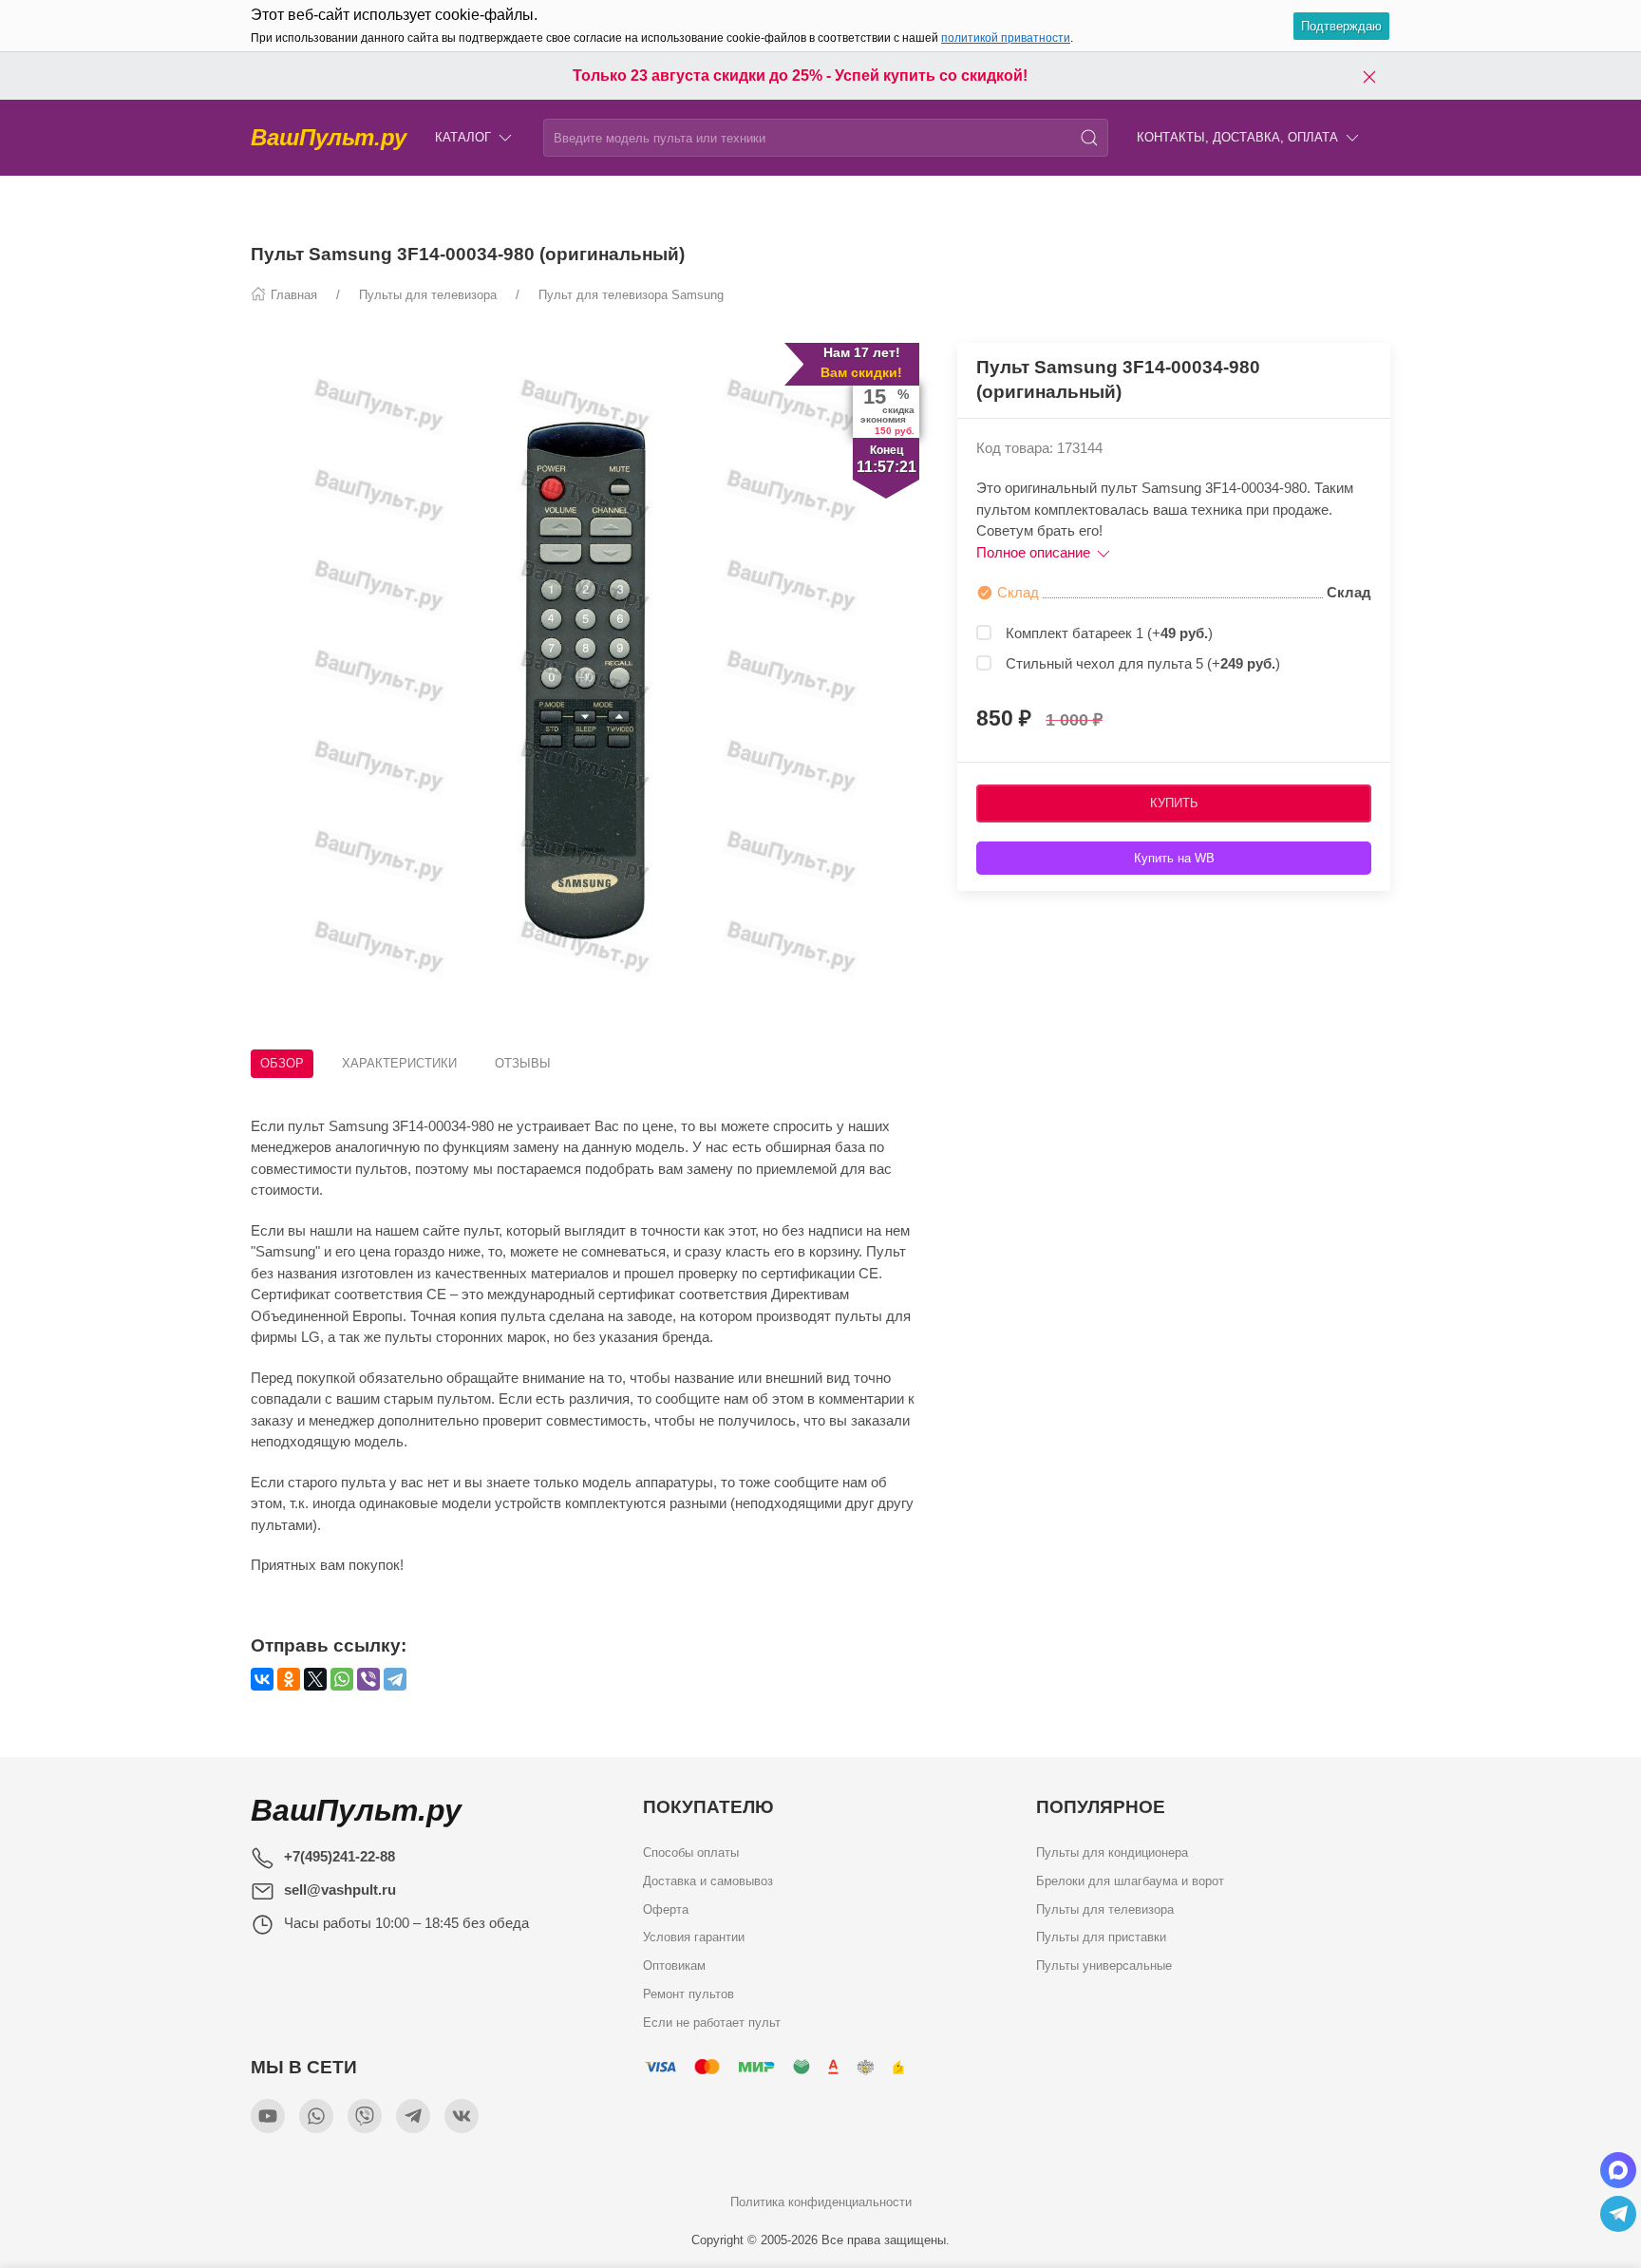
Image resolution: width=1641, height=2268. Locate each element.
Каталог (463, 137)
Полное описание (1035, 552)
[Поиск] (1089, 138)
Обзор (282, 1063)
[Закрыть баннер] (1369, 76)
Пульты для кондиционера (1112, 1852)
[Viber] (368, 1679)
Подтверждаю (1341, 26)
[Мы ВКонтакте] (462, 2116)
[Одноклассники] (289, 1679)
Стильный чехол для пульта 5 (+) (1143, 663)
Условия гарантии (694, 1937)
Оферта (666, 1909)
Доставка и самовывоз (708, 1881)
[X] (315, 1679)
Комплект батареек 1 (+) (1109, 633)
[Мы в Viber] (365, 2116)
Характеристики (399, 1063)
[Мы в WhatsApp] (316, 2116)
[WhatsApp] (342, 1679)
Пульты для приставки (1101, 1937)
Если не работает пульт (712, 2022)
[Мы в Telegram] (413, 2116)
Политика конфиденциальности (821, 2202)
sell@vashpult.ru (340, 1890)
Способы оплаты (691, 1852)
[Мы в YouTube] (268, 2116)
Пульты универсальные (1104, 1966)
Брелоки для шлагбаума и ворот (1130, 1881)
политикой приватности (1006, 38)
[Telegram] (395, 1679)
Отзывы (523, 1063)
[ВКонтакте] (262, 1679)
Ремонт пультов (688, 1994)
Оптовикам (674, 1966)
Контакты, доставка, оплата (1237, 137)
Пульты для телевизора (1105, 1909)
